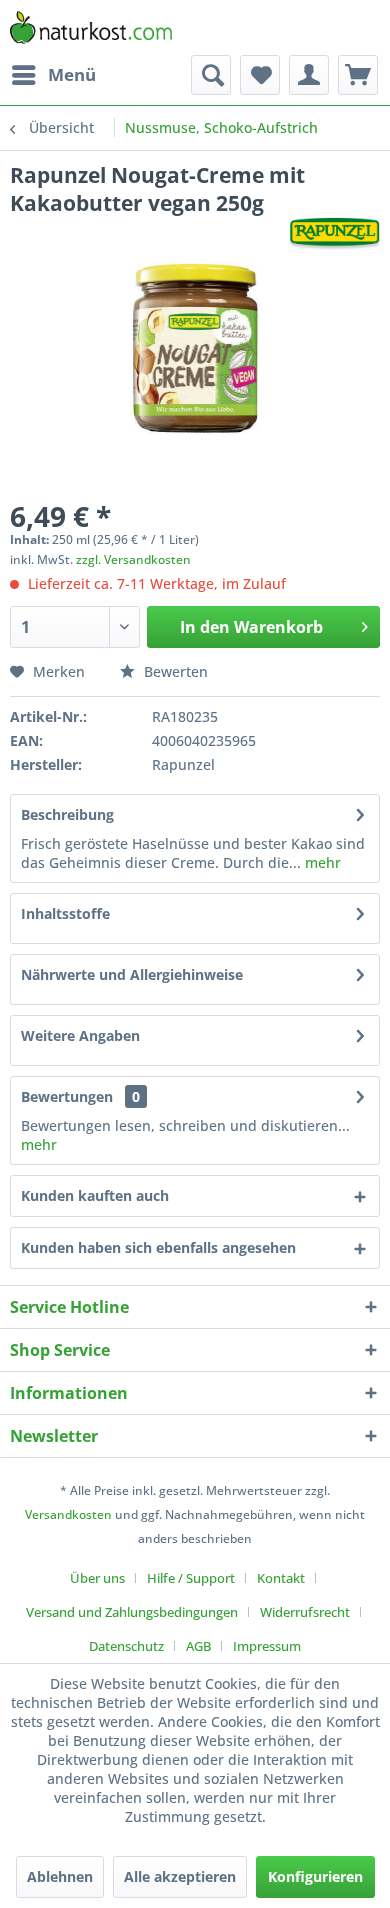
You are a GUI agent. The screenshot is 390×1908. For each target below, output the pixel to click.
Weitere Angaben (80, 1035)
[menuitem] (53, 75)
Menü (72, 74)
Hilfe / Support (191, 1578)
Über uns (97, 1578)
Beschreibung (67, 814)
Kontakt (281, 1578)
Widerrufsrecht (305, 1612)
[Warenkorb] (358, 75)
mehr (321, 862)
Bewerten (174, 671)
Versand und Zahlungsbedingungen (132, 1612)
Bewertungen (67, 1096)
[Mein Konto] (309, 75)
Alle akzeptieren (180, 1876)
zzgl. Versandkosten (133, 559)
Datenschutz (126, 1646)
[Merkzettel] (260, 75)
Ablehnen (60, 1876)
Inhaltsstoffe (65, 913)
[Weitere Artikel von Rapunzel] (334, 234)
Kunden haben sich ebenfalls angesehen (158, 1247)
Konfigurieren (315, 1876)
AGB (198, 1646)
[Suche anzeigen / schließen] (211, 75)
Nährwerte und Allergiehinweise (132, 974)
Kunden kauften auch (95, 1195)
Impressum (267, 1646)
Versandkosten (68, 1514)
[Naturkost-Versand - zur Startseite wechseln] (91, 27)
